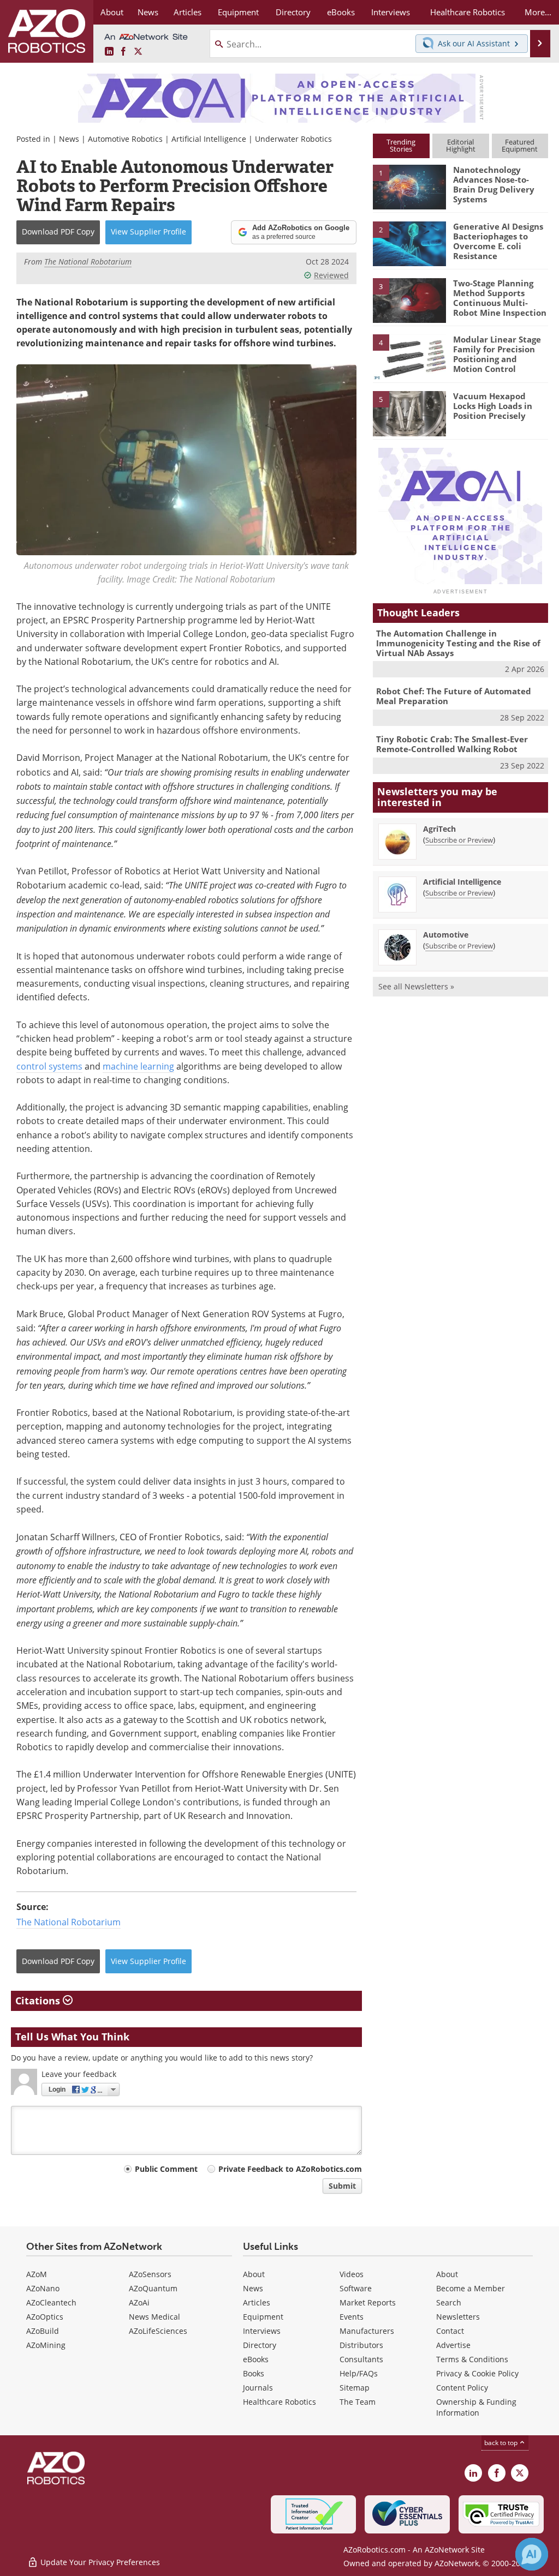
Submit (342, 2186)
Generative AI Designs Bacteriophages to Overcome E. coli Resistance (498, 241)
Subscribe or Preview (459, 840)
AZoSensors (150, 2274)
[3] (409, 299)
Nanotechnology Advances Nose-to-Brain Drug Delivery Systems (494, 184)
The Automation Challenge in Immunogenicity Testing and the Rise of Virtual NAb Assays (458, 643)
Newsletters (458, 2317)
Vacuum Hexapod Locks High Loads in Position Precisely (493, 406)
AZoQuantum (153, 2288)
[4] (409, 356)
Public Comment (166, 2169)
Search (449, 2302)
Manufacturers (367, 2331)
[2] (409, 243)
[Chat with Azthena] (532, 2554)
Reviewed (331, 275)
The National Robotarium (69, 1922)
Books (254, 2373)
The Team (358, 2402)
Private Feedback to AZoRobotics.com (290, 2169)
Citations (39, 2001)
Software (356, 2288)
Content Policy (462, 2388)
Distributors (361, 2345)
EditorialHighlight (461, 145)
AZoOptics (45, 2317)
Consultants (361, 2359)
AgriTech (439, 829)
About (254, 2274)
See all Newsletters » (416, 986)
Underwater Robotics (293, 139)
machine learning (138, 1066)
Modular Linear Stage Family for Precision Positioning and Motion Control (497, 354)
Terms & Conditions (472, 2359)
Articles (257, 2302)
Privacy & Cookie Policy (477, 2373)
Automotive (446, 935)
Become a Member (471, 2288)
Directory (260, 2345)
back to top (502, 2443)
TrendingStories (401, 145)
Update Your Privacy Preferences (99, 2562)
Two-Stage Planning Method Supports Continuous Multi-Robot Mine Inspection (500, 298)
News (69, 139)
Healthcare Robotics (279, 2402)
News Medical (154, 2317)
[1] (409, 187)
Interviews (262, 2331)
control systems (49, 1066)
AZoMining (46, 2345)
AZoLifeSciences (158, 2331)
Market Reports (368, 2302)
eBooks (256, 2359)
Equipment (263, 2317)
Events (352, 2317)
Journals (258, 2388)
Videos (352, 2274)
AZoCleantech (51, 2302)
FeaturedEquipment (520, 145)
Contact (450, 2331)
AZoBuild (43, 2331)
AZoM (37, 2274)
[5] (409, 413)
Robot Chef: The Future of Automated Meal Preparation (454, 696)
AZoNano (43, 2288)
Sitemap (355, 2388)
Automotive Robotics (125, 139)
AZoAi (139, 2302)
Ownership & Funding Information (476, 2407)
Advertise (453, 2345)
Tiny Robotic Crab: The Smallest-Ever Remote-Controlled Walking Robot (452, 744)
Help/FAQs (359, 2373)
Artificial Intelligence (209, 139)
